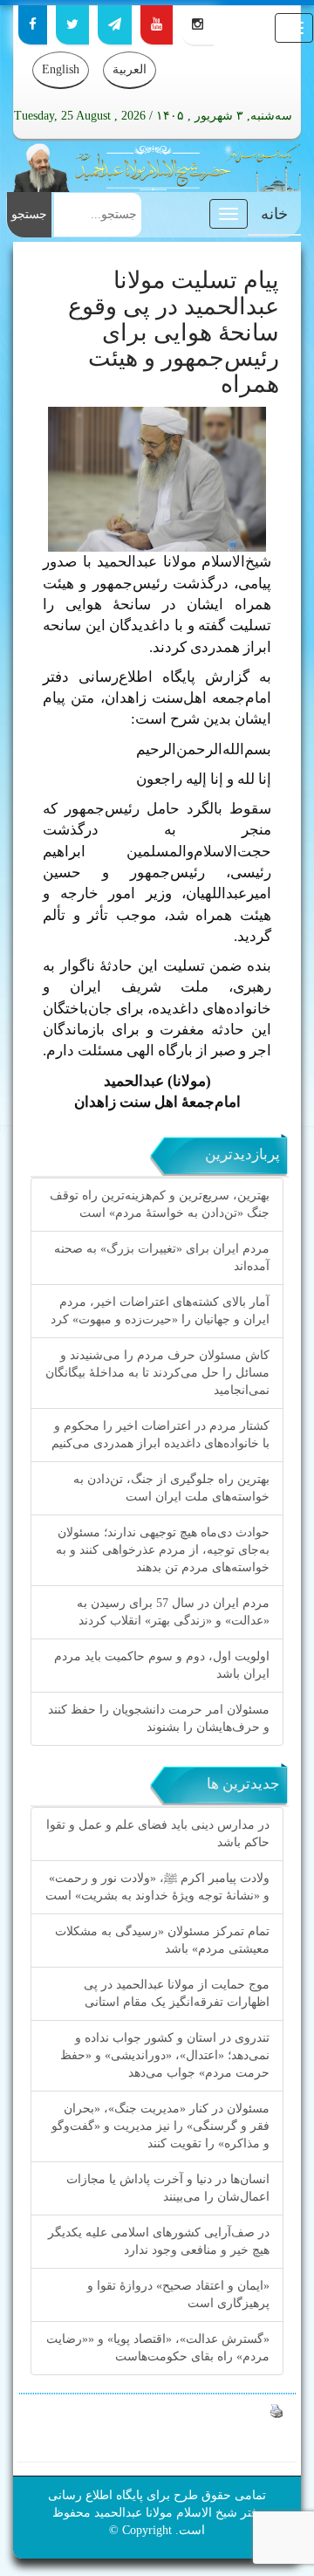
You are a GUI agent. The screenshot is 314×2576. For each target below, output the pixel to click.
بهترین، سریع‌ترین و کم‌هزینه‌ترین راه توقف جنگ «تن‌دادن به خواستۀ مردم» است (160, 1204)
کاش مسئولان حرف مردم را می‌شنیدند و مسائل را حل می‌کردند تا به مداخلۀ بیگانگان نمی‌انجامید (157, 1373)
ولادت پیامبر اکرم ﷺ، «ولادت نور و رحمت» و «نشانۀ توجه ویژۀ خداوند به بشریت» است (157, 1887)
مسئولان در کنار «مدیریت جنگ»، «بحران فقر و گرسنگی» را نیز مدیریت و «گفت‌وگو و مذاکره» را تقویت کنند (160, 2126)
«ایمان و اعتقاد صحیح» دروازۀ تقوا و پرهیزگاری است (178, 2294)
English (61, 69)
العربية (130, 69)
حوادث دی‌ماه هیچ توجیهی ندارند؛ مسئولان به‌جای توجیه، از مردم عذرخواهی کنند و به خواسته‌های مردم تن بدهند (163, 1550)
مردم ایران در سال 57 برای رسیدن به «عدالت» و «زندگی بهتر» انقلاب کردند (173, 1612)
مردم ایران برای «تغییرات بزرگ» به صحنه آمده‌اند (162, 1257)
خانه (274, 214)
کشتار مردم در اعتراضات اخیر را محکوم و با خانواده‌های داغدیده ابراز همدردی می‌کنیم (160, 1435)
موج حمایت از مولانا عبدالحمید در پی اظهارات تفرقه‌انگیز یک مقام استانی (177, 1993)
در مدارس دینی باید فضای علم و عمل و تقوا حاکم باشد (158, 1834)
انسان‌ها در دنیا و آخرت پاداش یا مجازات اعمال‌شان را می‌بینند (168, 2188)
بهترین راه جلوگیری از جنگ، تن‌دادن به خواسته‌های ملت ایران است (171, 1488)
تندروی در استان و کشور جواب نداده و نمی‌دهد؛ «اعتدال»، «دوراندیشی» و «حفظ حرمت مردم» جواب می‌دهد (165, 2055)
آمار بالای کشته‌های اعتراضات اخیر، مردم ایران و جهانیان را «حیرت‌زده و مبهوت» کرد (160, 1311)
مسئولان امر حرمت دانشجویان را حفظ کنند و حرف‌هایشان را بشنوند (159, 1718)
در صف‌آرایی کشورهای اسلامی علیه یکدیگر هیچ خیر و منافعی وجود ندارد (159, 2241)
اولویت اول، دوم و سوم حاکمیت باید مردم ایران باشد (162, 1665)
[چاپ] (276, 2409)
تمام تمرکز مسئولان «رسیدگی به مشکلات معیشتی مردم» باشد (162, 1940)
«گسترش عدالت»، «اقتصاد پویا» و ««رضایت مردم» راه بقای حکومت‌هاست (158, 2348)
